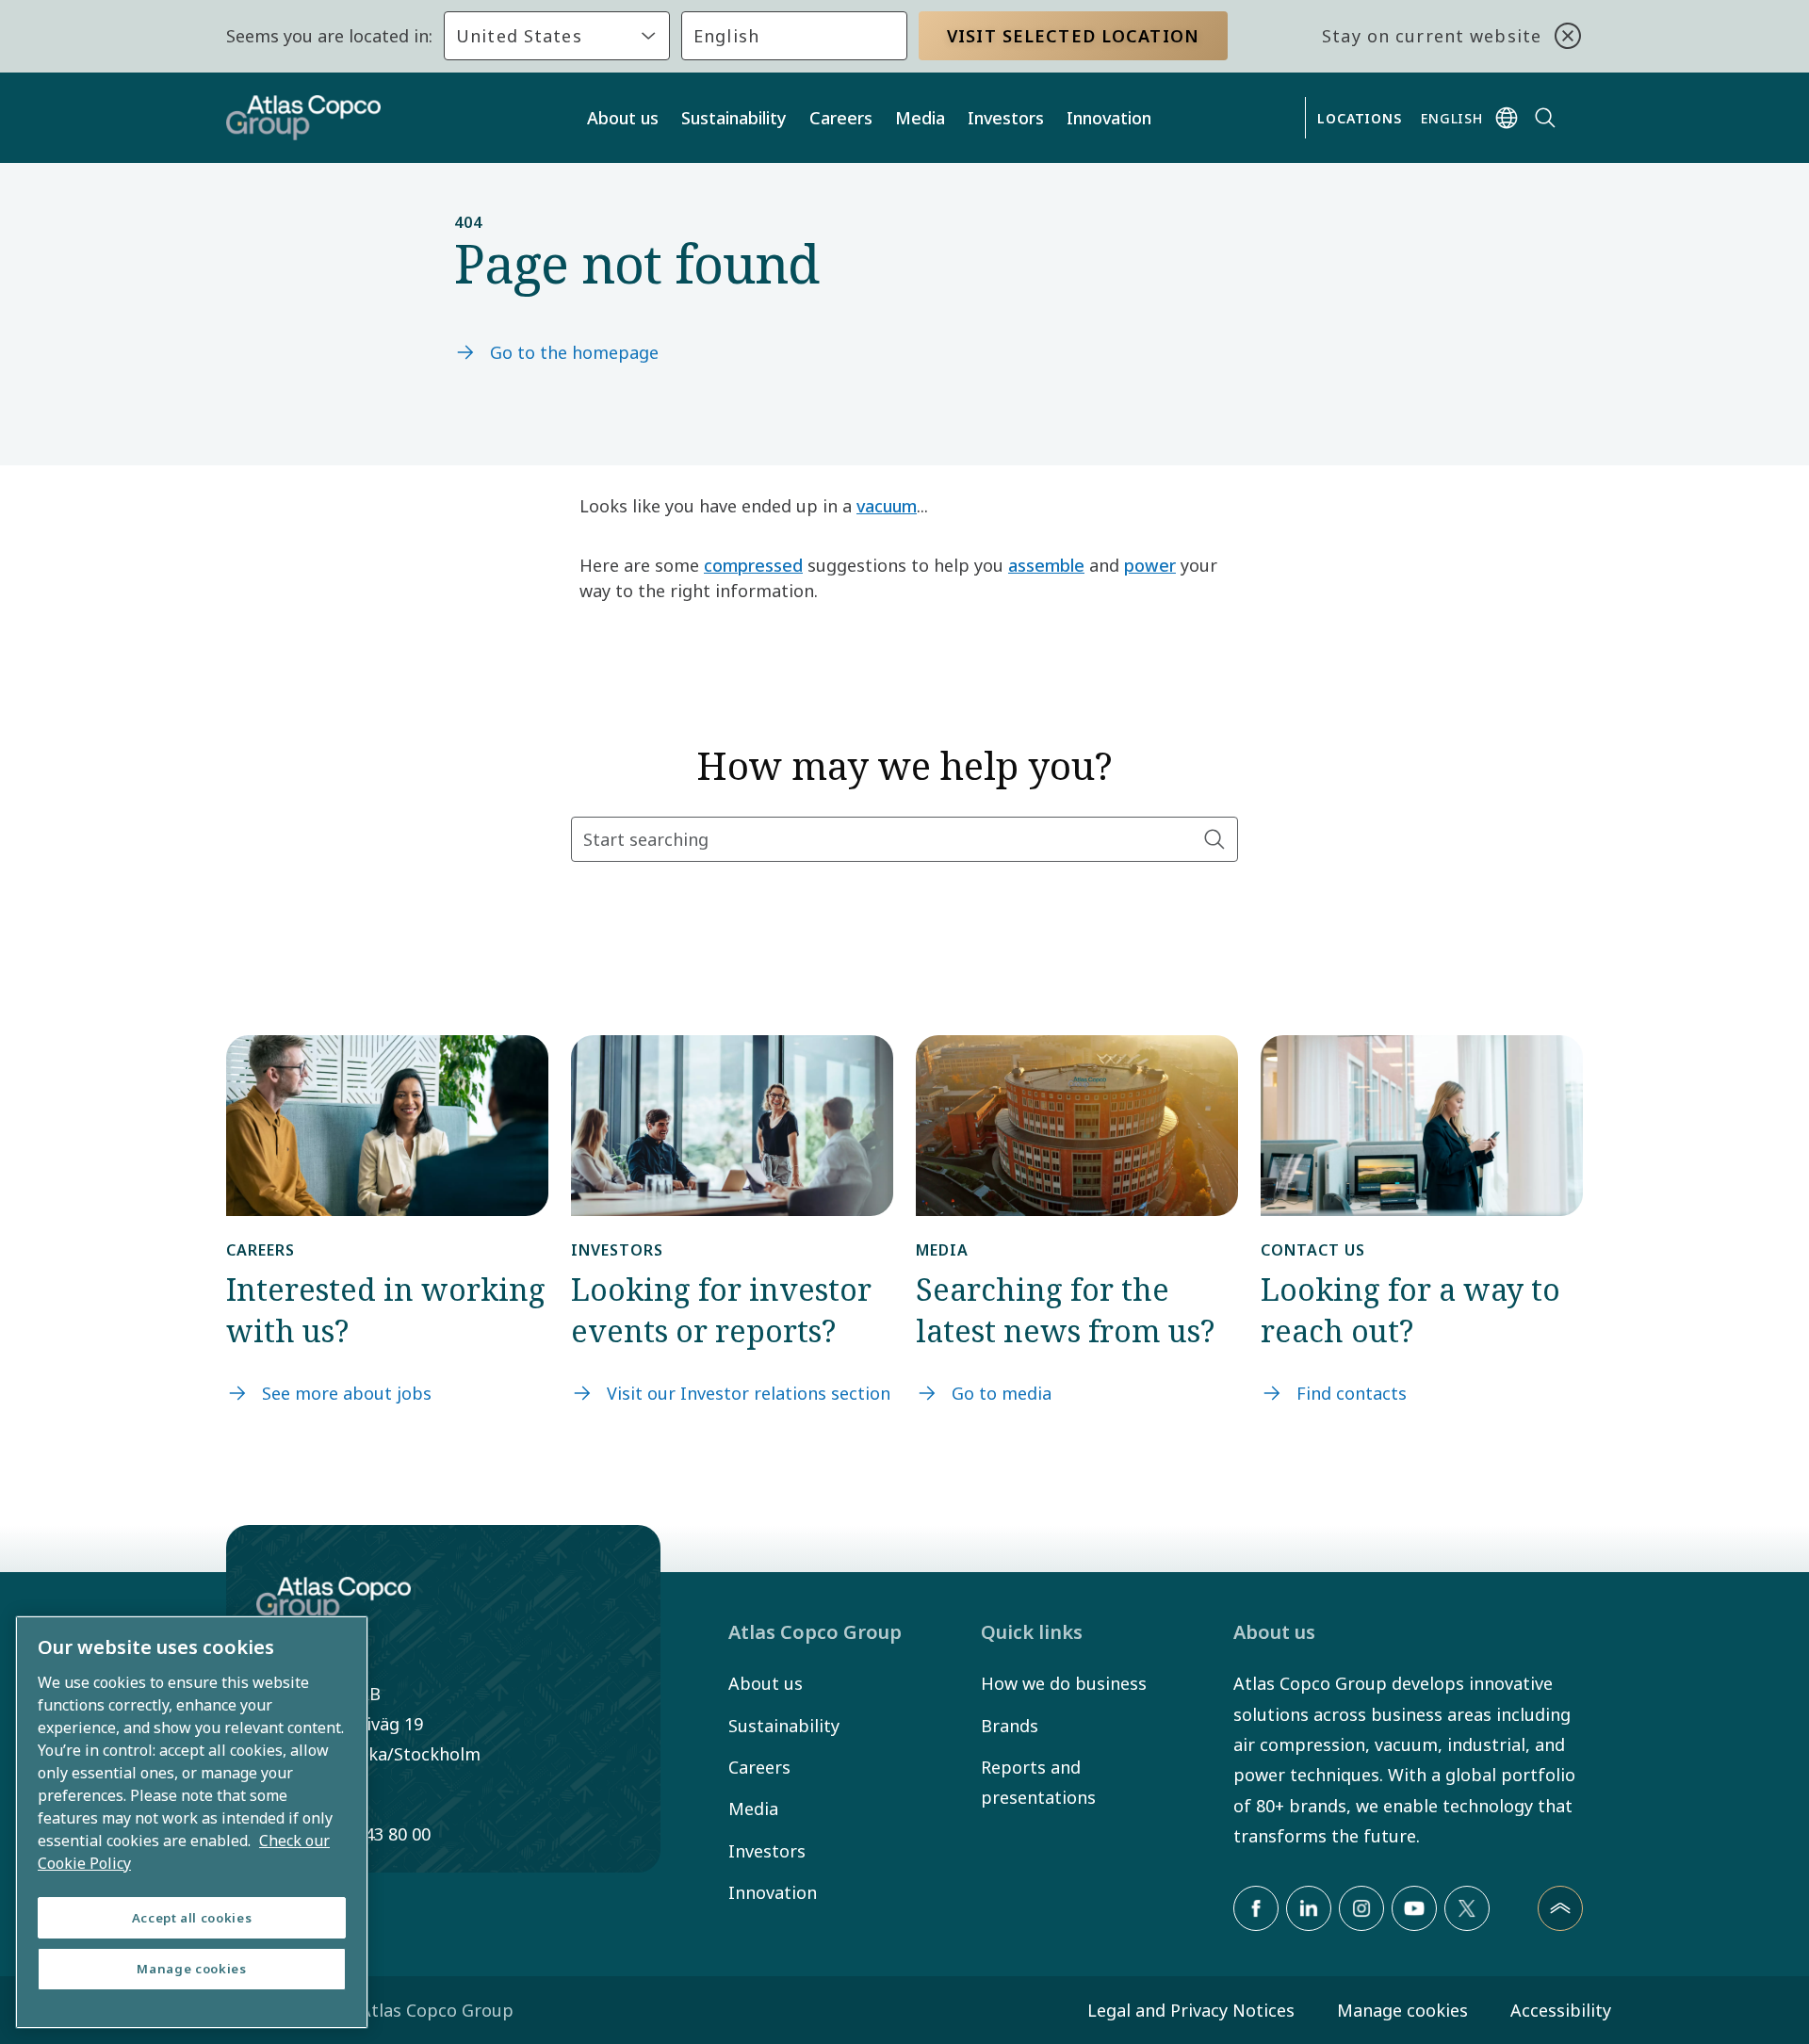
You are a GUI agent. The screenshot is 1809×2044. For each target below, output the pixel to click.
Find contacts (1352, 1393)
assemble (1046, 565)
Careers (841, 118)
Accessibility (1561, 2010)
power (1150, 565)
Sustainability (734, 118)
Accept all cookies (192, 1918)
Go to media (1002, 1393)
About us (623, 118)
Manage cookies (1402, 2010)
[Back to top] (1560, 1908)
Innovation (1109, 118)
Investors (1006, 118)
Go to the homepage (574, 352)
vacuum (887, 506)
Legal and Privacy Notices (1191, 2010)
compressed (753, 565)
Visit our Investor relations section (749, 1393)
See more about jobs (347, 1393)
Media (920, 118)
